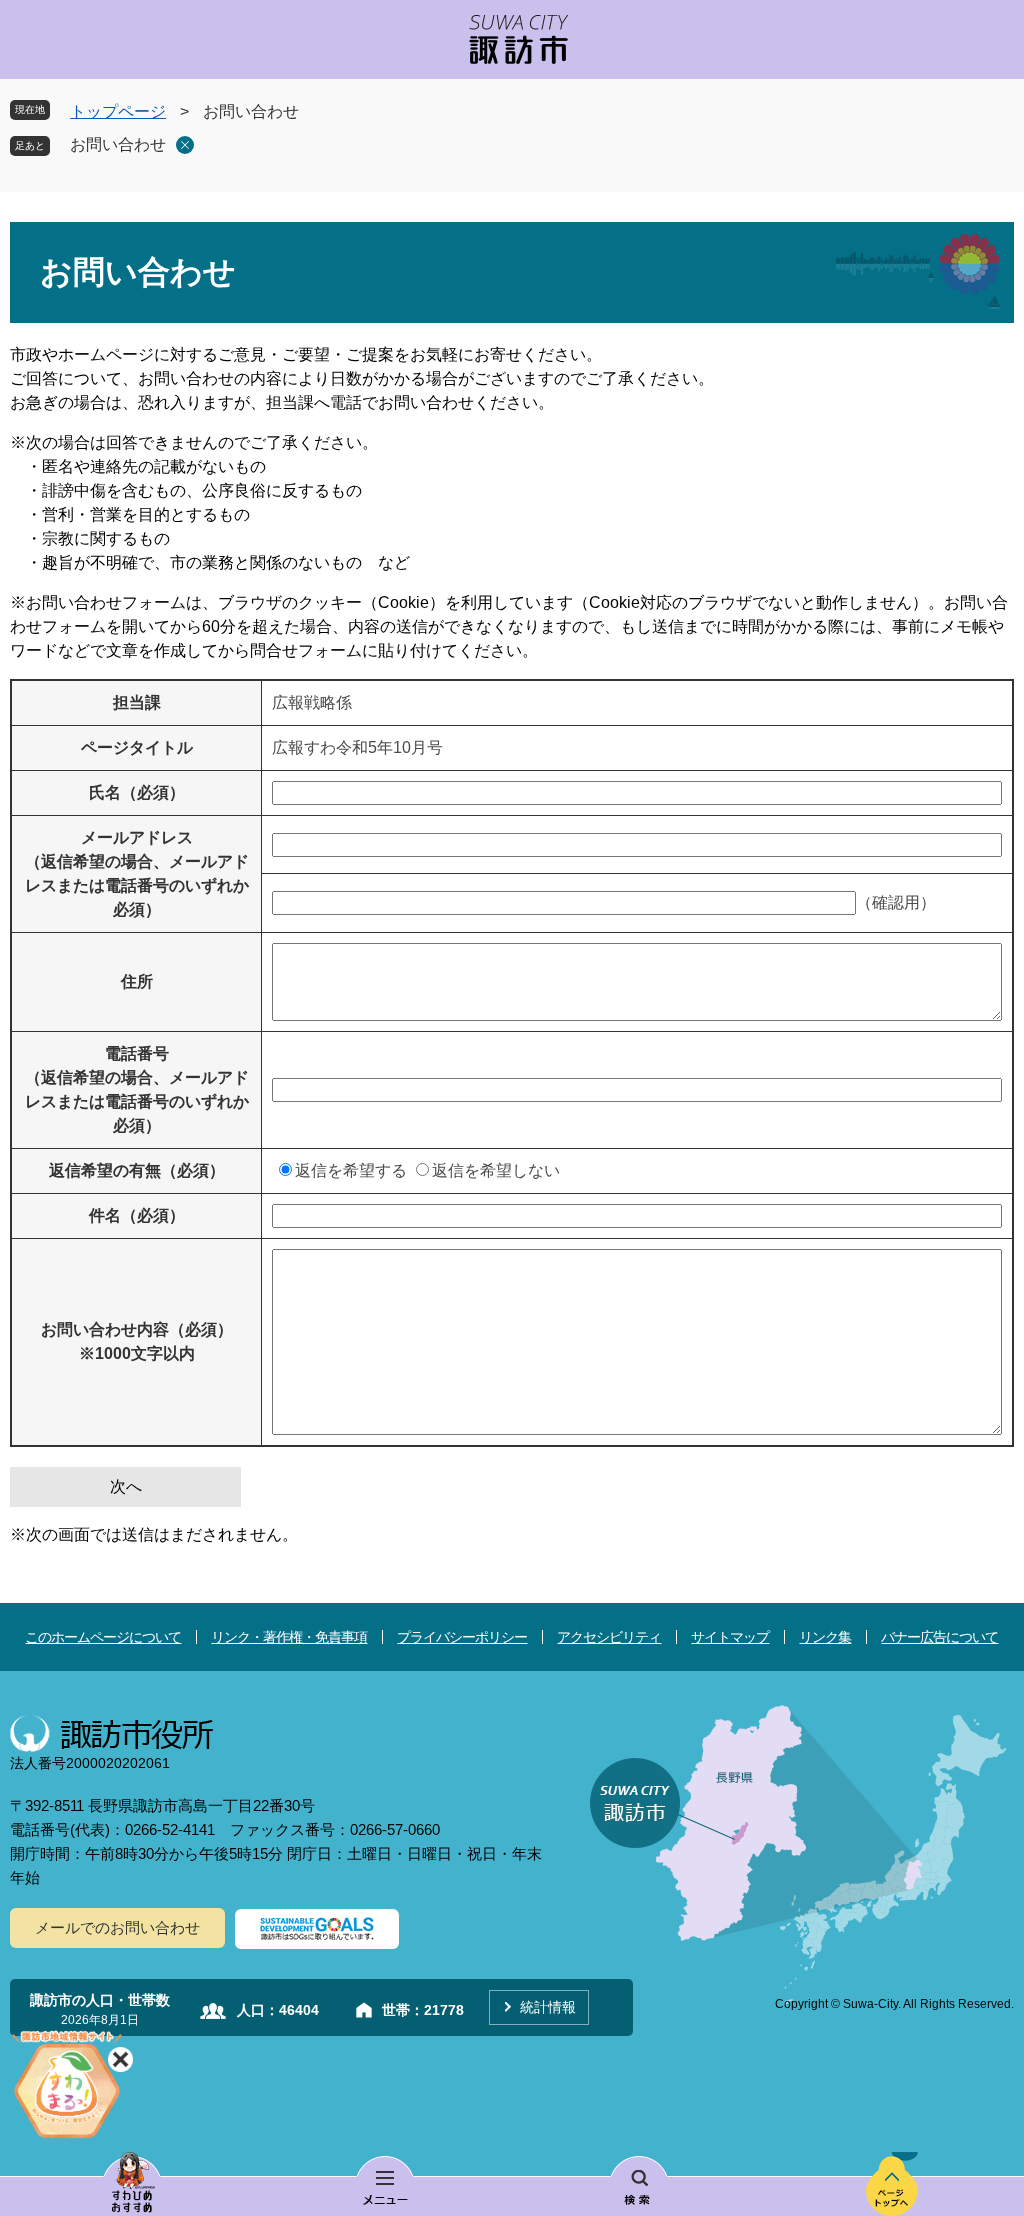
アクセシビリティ (609, 1637)
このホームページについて (103, 1637)
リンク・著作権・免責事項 (289, 1637)
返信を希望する (351, 1170)
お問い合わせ (118, 144)
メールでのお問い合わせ (117, 1927)
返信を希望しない (496, 1170)
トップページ (118, 111)
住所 (137, 981)
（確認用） (896, 902)
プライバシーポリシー (462, 1637)
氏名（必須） (137, 792)
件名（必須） (137, 1215)
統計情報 (548, 2007)
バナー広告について (939, 1637)
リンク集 (825, 1637)
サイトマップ (730, 1637)
